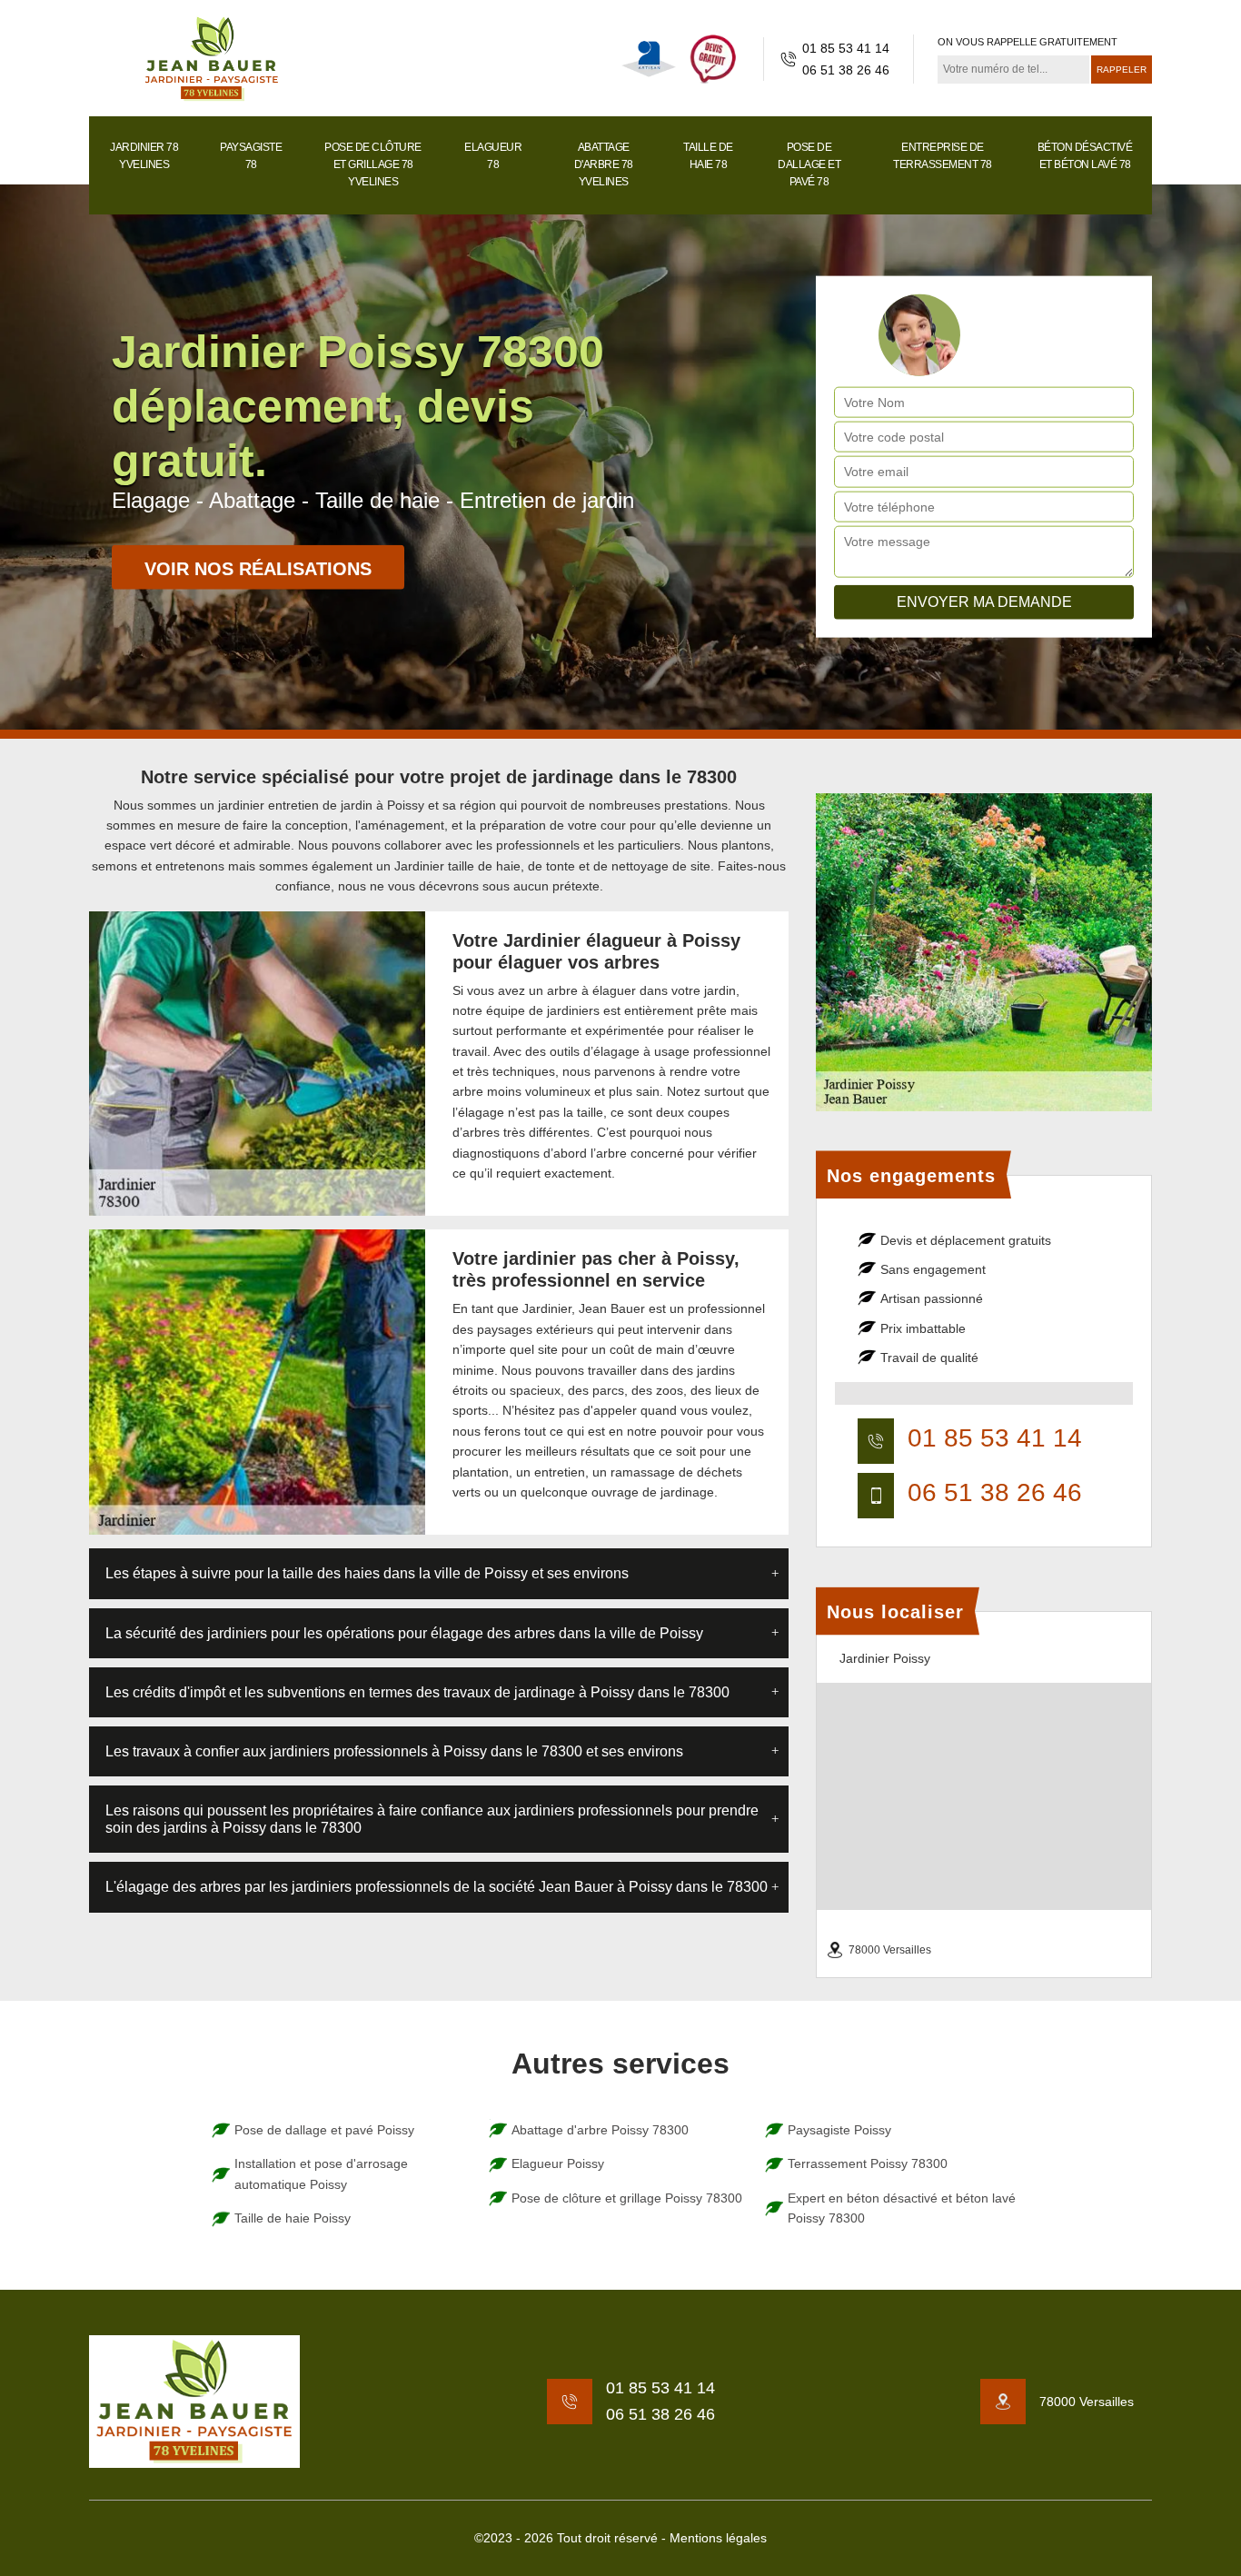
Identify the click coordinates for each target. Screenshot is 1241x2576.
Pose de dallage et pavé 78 (809, 164)
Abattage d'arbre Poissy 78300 (600, 2130)
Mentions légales (718, 2538)
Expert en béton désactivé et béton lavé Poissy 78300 (902, 2208)
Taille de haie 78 (708, 156)
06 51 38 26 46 (846, 70)
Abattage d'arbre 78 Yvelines (604, 164)
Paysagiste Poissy (839, 2130)
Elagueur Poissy (558, 2163)
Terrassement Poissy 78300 (868, 2163)
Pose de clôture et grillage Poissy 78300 (627, 2198)
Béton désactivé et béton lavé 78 (1085, 156)
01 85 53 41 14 (846, 48)
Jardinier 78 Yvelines (144, 156)
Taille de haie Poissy (293, 2218)
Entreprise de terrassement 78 (943, 156)
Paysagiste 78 (251, 156)
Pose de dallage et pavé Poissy (324, 2130)
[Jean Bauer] (212, 58)
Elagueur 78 (493, 156)
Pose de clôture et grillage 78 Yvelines (373, 164)
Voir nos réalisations (258, 569)
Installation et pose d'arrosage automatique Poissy (321, 2173)
